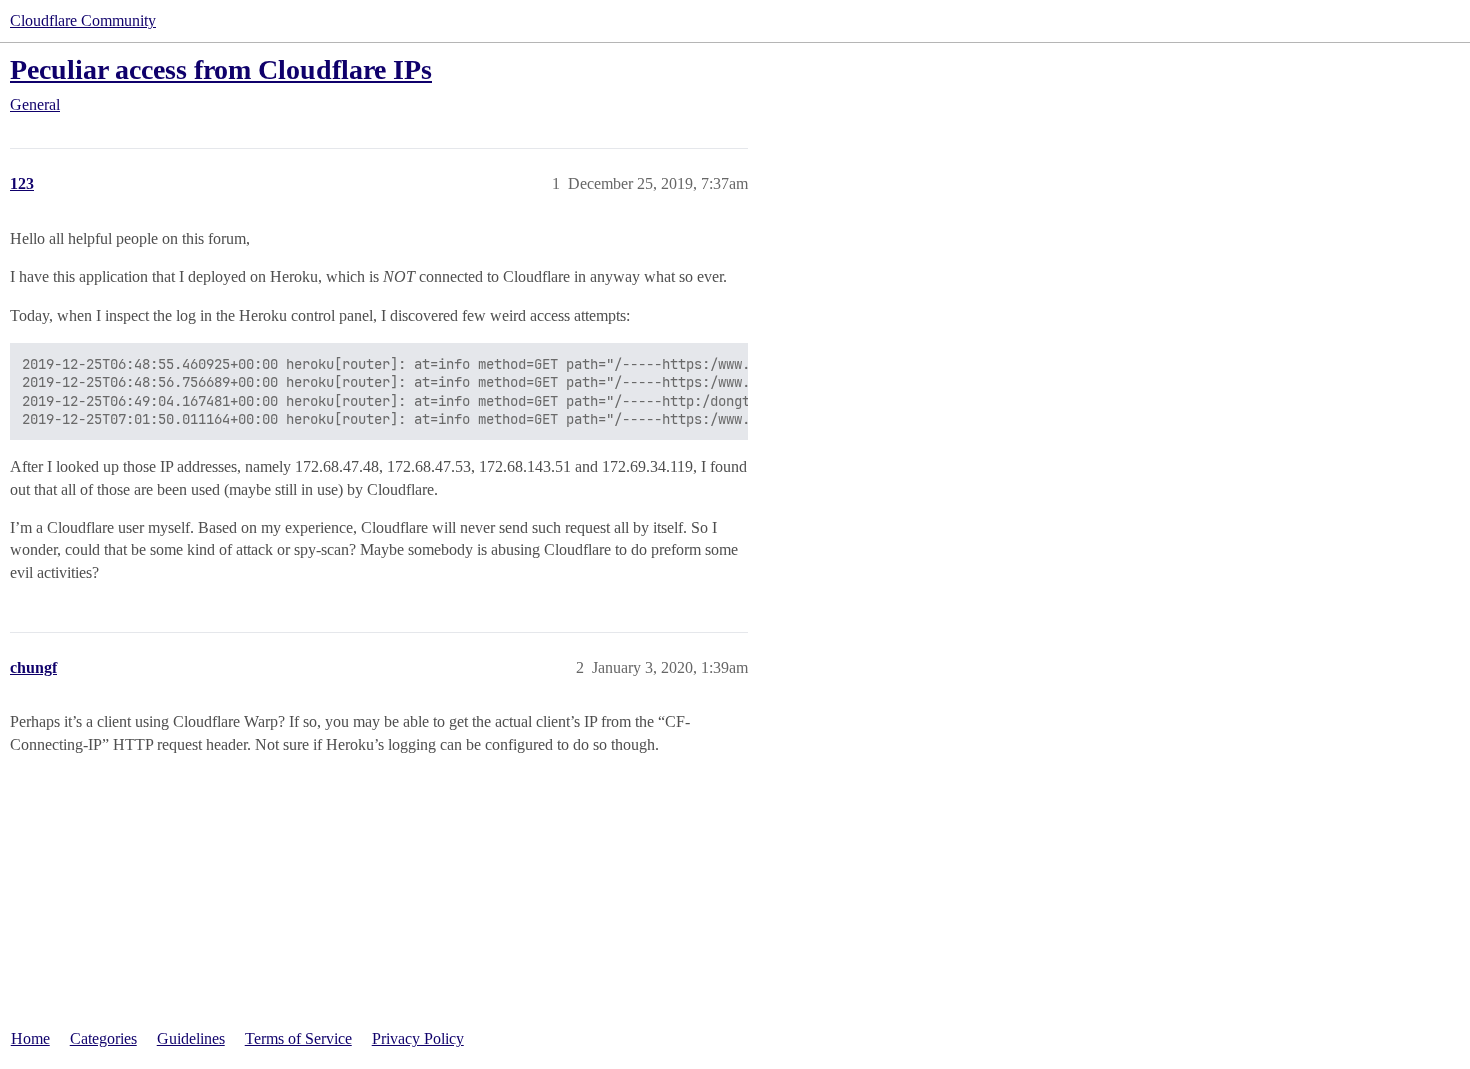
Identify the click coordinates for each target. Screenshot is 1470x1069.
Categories (103, 1038)
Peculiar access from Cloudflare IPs (221, 69)
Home (30, 1038)
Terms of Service (298, 1038)
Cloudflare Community (83, 20)
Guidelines (191, 1038)
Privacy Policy (418, 1038)
